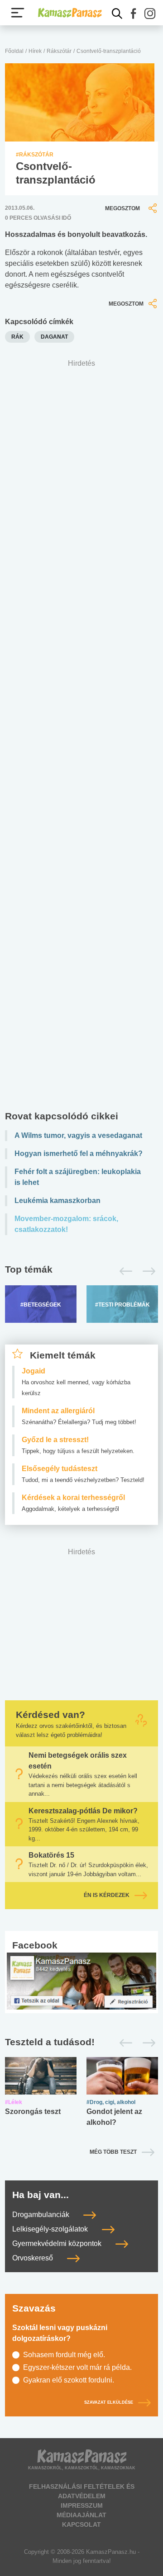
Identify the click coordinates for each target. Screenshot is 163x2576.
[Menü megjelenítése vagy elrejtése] (18, 13)
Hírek (35, 51)
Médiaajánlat (81, 2515)
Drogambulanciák (42, 2215)
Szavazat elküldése (109, 2402)
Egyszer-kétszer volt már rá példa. (77, 2367)
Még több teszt (113, 2152)
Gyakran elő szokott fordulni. (69, 2380)
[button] (134, 14)
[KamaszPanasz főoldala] (70, 13)
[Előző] (123, 1271)
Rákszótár (59, 51)
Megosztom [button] (122, 208)
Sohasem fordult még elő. (64, 2355)
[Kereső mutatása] (117, 14)
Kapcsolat (81, 2524)
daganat (54, 337)
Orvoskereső (34, 2258)
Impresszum (82, 2505)
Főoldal (14, 51)
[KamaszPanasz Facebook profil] (81, 1980)
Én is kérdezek (107, 1896)
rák (17, 337)
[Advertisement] (81, 737)
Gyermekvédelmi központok (58, 2243)
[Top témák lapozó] (81, 1271)
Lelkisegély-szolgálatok (51, 2229)
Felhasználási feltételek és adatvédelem (82, 2491)
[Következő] (146, 1271)
